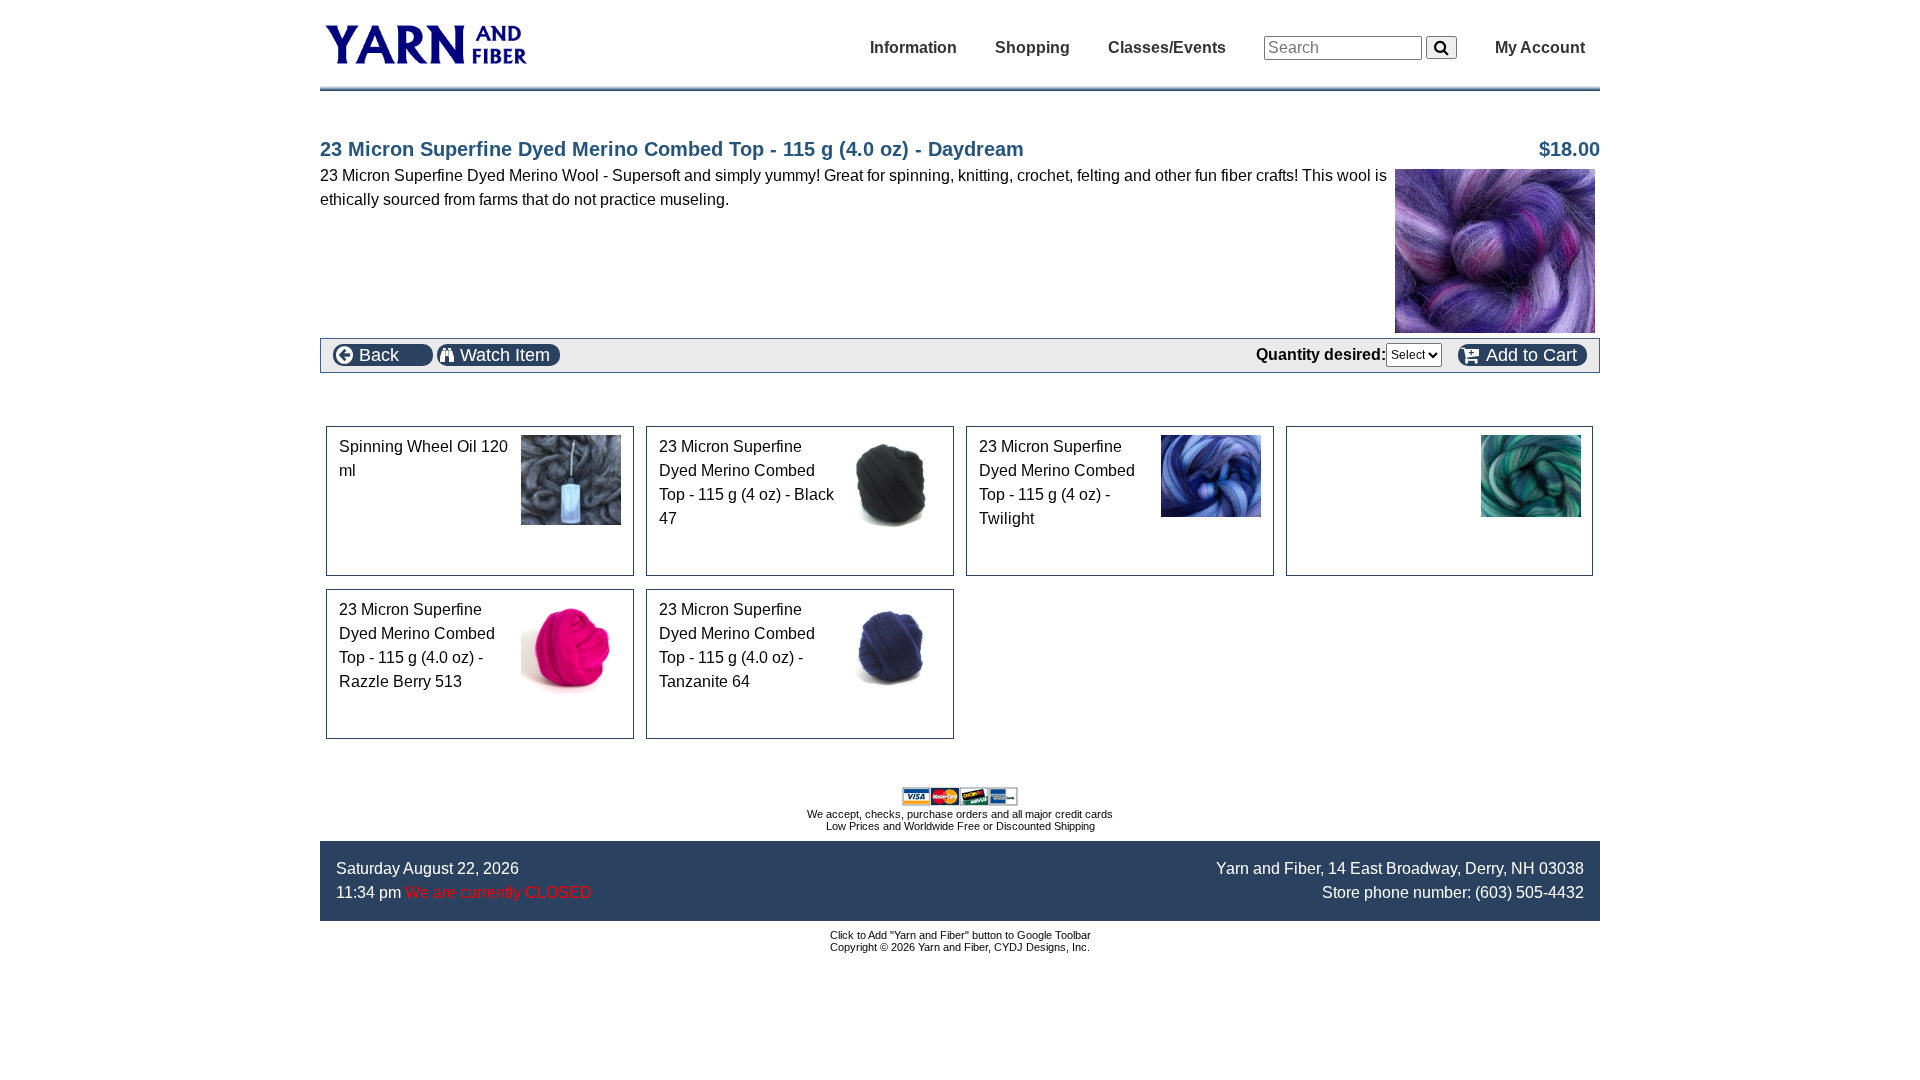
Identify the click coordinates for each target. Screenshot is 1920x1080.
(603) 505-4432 (1529, 892)
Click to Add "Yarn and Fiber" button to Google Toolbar (960, 935)
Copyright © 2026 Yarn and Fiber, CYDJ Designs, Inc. (960, 947)
